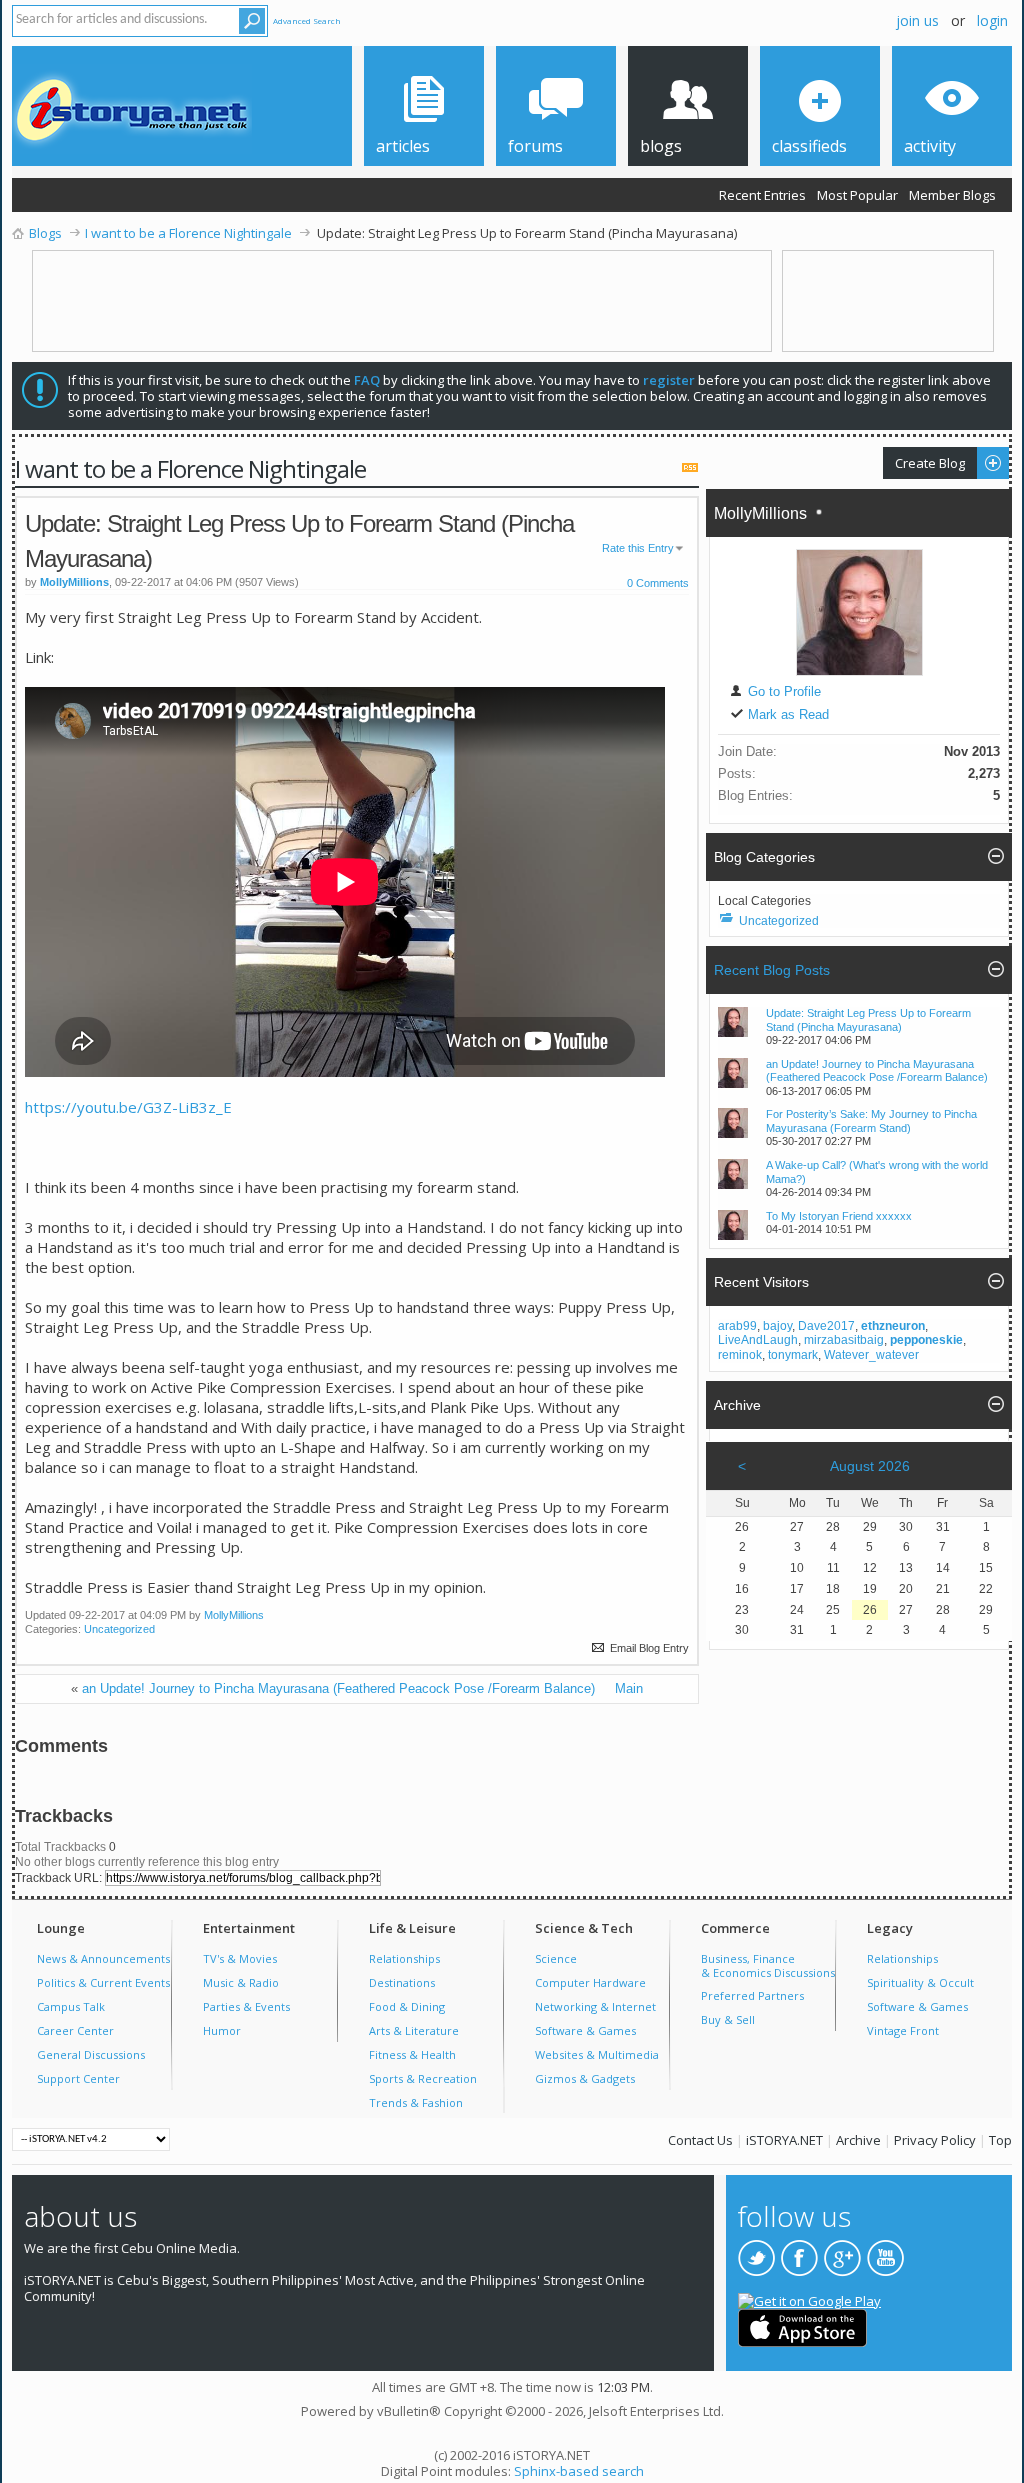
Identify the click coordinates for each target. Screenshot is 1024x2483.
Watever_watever (871, 1355)
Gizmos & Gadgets (585, 2078)
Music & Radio (241, 1982)
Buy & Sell (728, 2019)
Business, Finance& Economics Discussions (768, 1965)
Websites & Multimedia (597, 2054)
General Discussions (91, 2054)
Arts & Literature (414, 2030)
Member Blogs (952, 195)
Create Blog (924, 462)
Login (992, 20)
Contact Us (700, 2140)
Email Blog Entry (648, 1648)
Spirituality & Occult (920, 1982)
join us (917, 20)
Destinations (402, 1982)
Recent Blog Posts (772, 970)
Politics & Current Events (103, 1982)
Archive (858, 2140)
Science (556, 1958)
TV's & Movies (240, 1958)
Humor (222, 2030)
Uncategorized (119, 1629)
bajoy (777, 1326)
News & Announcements (103, 1958)
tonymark (793, 1355)
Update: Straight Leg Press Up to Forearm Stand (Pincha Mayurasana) (868, 1020)
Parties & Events (246, 2006)
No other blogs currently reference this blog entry (147, 1862)
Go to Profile (782, 691)
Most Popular (857, 195)
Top (1000, 2140)
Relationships (404, 1958)
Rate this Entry (638, 548)
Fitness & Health (412, 2054)
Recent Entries (762, 195)
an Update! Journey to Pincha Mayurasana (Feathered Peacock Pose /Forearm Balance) (338, 1688)
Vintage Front (903, 2030)
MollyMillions (234, 1615)
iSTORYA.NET (784, 2140)
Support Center (78, 2078)
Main (629, 1688)
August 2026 (870, 1466)
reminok (740, 1355)
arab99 (737, 1326)
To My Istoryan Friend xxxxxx (839, 1216)
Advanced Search (307, 20)
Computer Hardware (590, 1982)
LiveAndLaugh (758, 1340)
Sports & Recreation (423, 2078)
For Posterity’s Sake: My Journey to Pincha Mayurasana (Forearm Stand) (871, 1121)
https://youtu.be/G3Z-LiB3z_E (128, 1107)
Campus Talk (71, 2006)
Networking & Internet (595, 2006)
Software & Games (585, 2030)
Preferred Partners (752, 1995)
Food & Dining (407, 2006)
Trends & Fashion (416, 2102)
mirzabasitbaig (844, 1340)
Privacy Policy (935, 2140)
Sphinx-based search (579, 2471)
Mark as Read (786, 714)
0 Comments (658, 583)
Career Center (75, 2030)
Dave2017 (826, 1326)
